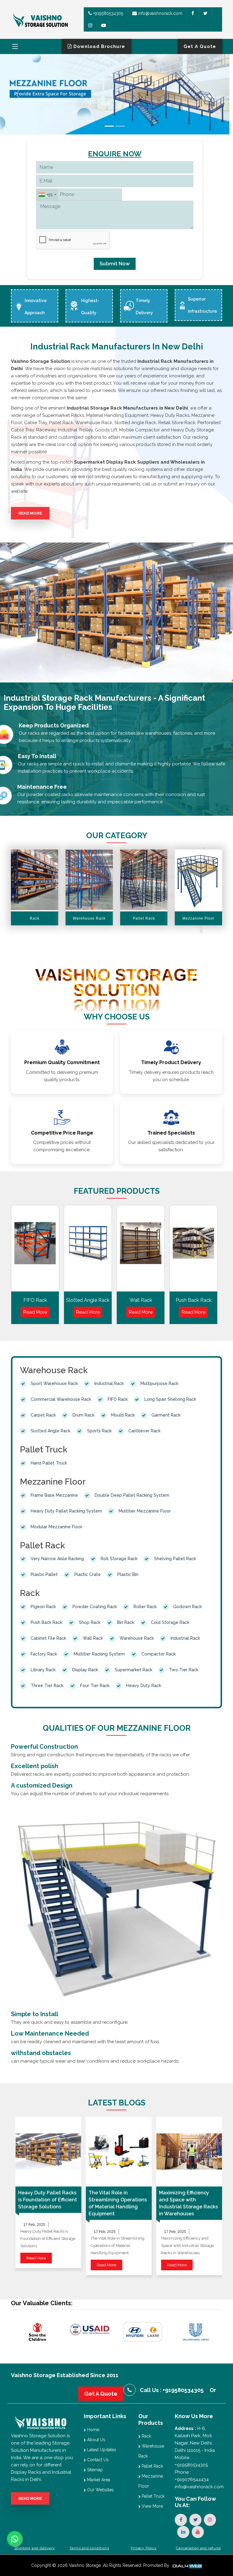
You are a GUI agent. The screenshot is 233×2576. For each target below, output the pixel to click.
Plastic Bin (128, 1574)
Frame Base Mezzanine (54, 1495)
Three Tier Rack (47, 1686)
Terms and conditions (89, 2548)
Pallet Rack (152, 2466)
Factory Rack (44, 1654)
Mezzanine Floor (151, 2481)
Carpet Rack (43, 1415)
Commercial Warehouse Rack (61, 1399)
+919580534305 (108, 13)
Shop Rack (90, 1622)
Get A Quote (101, 2394)
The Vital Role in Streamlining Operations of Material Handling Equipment (118, 2203)
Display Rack (85, 1670)
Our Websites (100, 2490)
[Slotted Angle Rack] (88, 1250)
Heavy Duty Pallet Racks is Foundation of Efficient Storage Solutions (48, 2200)
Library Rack (43, 1670)
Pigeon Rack (43, 1607)
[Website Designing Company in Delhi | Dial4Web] (187, 2565)
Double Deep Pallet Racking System (132, 1495)
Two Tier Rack (184, 1670)
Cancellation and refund (198, 2548)
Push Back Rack (194, 1300)
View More (152, 2506)
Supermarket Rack (133, 1670)
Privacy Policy (144, 2548)
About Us (96, 2440)
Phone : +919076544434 (192, 2476)
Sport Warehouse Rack (54, 1383)
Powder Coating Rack (95, 1607)
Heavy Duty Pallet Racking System (66, 1511)
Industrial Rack (109, 1383)
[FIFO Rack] (35, 1250)
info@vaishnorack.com (160, 13)
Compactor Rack (159, 1654)
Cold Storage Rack (170, 1622)
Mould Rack (123, 1415)
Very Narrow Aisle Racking (57, 1559)
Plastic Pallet (44, 1574)
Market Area (98, 2480)
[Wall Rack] (141, 1250)
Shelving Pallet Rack (175, 1559)
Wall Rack (141, 1300)
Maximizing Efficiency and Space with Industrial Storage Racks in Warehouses (188, 2203)
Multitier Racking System (99, 1654)
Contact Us (97, 2460)
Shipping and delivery (35, 2548)
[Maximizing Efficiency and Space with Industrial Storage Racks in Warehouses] (189, 2152)
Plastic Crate (88, 1574)
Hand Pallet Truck (49, 1463)
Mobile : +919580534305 (191, 2461)
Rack (146, 2436)
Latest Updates (101, 2450)
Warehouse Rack (137, 1638)
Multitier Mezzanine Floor (145, 1511)
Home (93, 2430)
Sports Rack (99, 1431)
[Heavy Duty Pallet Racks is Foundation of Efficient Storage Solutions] (48, 2152)
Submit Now (115, 264)
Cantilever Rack (144, 1431)
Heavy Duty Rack (144, 1686)
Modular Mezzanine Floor (57, 1527)
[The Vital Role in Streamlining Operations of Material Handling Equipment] (119, 2152)
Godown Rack (187, 1607)
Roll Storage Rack (119, 1559)
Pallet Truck (152, 2496)
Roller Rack (145, 1607)
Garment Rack (166, 1415)
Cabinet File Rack (48, 1638)
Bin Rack (126, 1622)
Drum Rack (83, 1415)
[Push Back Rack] (193, 1250)
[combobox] (47, 195)
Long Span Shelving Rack (170, 1399)
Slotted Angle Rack (88, 1300)
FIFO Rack (35, 1300)
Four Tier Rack (95, 1686)
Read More (30, 513)
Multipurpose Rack (159, 1383)
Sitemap (94, 2470)
